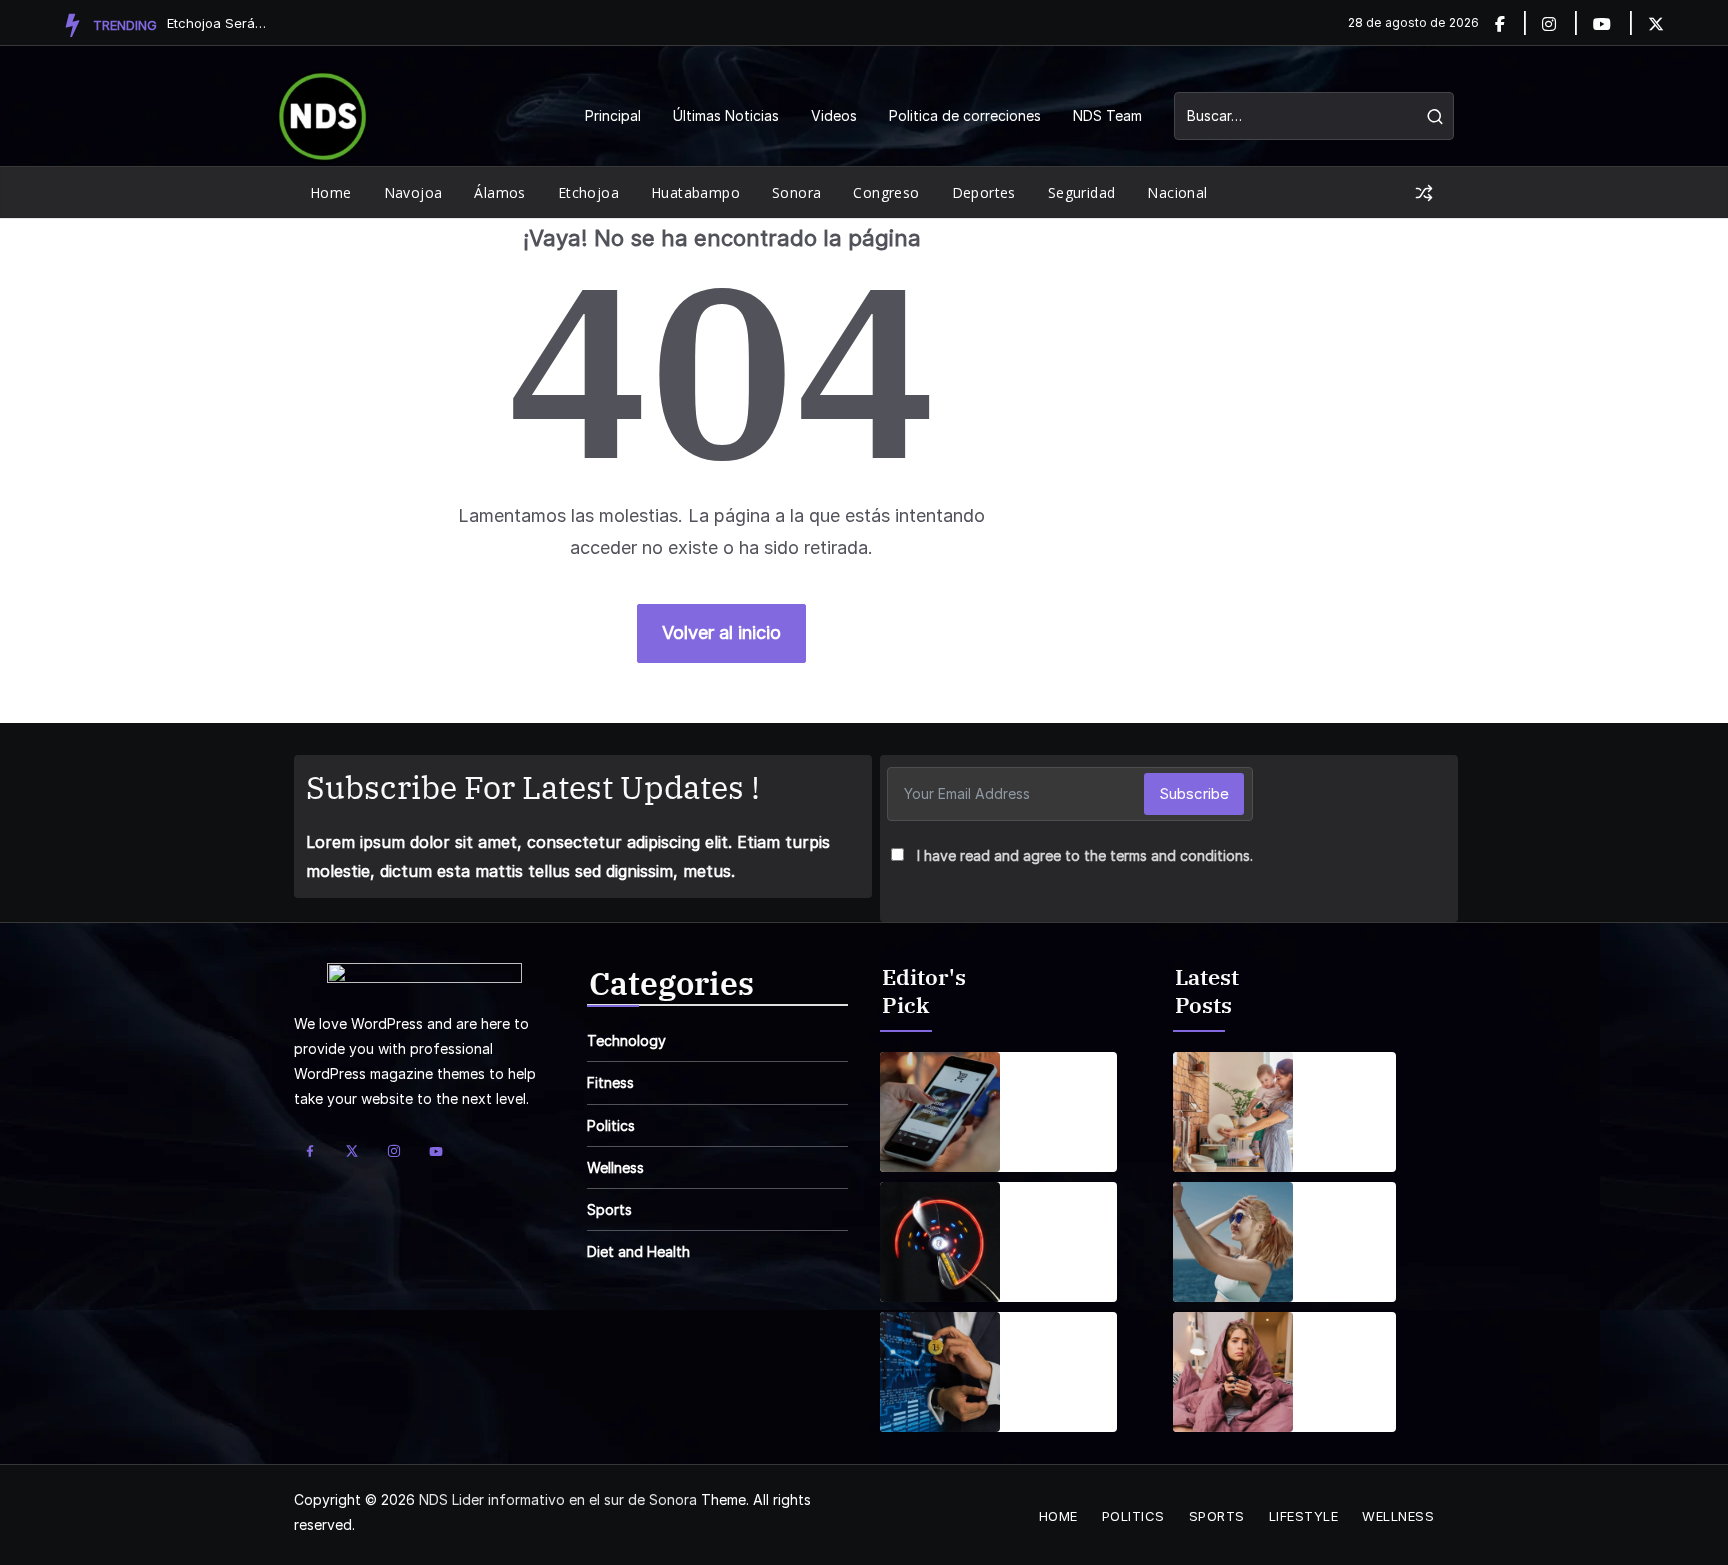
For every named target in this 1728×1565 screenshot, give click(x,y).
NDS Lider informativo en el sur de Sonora (558, 1499)
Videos (834, 115)
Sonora (796, 192)
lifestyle (1304, 1516)
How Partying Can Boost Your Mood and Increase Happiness (1349, 1347)
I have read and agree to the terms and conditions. (1085, 855)
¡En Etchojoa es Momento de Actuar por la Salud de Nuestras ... (217, 23)
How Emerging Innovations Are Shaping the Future (1061, 1347)
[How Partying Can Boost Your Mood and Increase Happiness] (1233, 1372)
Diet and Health (638, 1251)
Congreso (886, 192)
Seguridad (1082, 192)
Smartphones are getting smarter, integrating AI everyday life (1066, 1087)
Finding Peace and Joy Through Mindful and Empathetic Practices (1352, 1087)
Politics (611, 1125)
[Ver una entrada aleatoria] (1424, 193)
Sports (609, 1209)
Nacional (1177, 192)
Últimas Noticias (726, 115)
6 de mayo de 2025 (1343, 1140)
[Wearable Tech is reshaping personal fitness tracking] (940, 1242)
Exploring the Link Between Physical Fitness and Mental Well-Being (1351, 1217)
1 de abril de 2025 (1054, 1140)
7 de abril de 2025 (1056, 1270)
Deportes (984, 192)
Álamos (499, 192)
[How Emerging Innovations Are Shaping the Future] (940, 1372)
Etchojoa (588, 192)
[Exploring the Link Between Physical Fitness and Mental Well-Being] (1233, 1242)
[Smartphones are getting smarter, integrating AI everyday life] (940, 1112)
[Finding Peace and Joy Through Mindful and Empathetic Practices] (1233, 1112)
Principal (613, 115)
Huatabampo (695, 192)
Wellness (615, 1167)
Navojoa (413, 192)
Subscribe (1194, 793)
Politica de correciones (965, 115)
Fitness (610, 1082)
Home (331, 192)
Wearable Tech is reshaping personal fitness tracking (1053, 1217)
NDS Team (1107, 115)
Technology (626, 1040)
